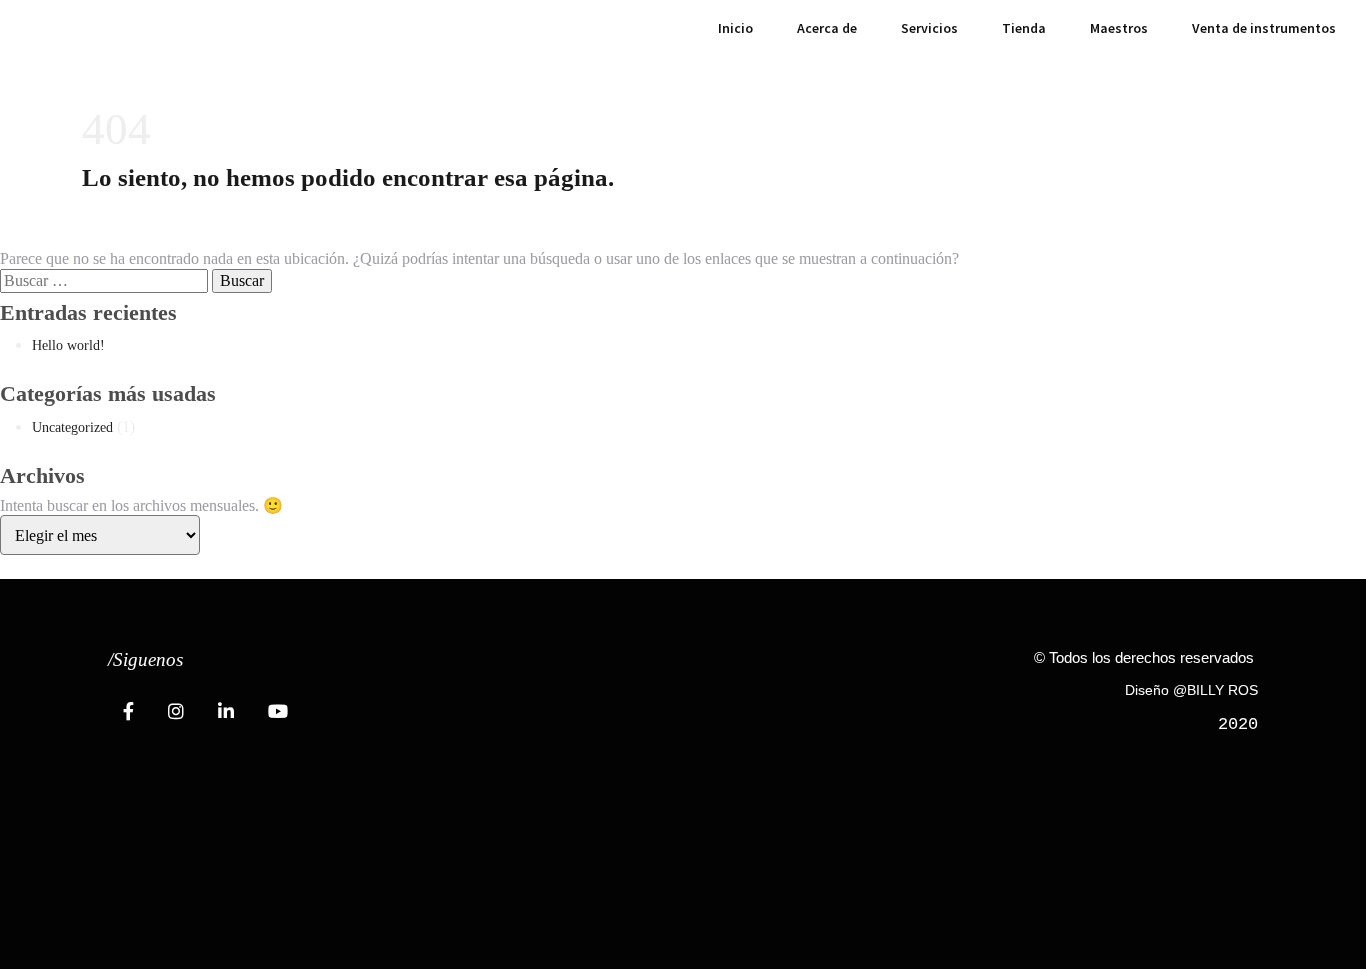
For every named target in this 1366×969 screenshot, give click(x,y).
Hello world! (68, 345)
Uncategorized (72, 427)
